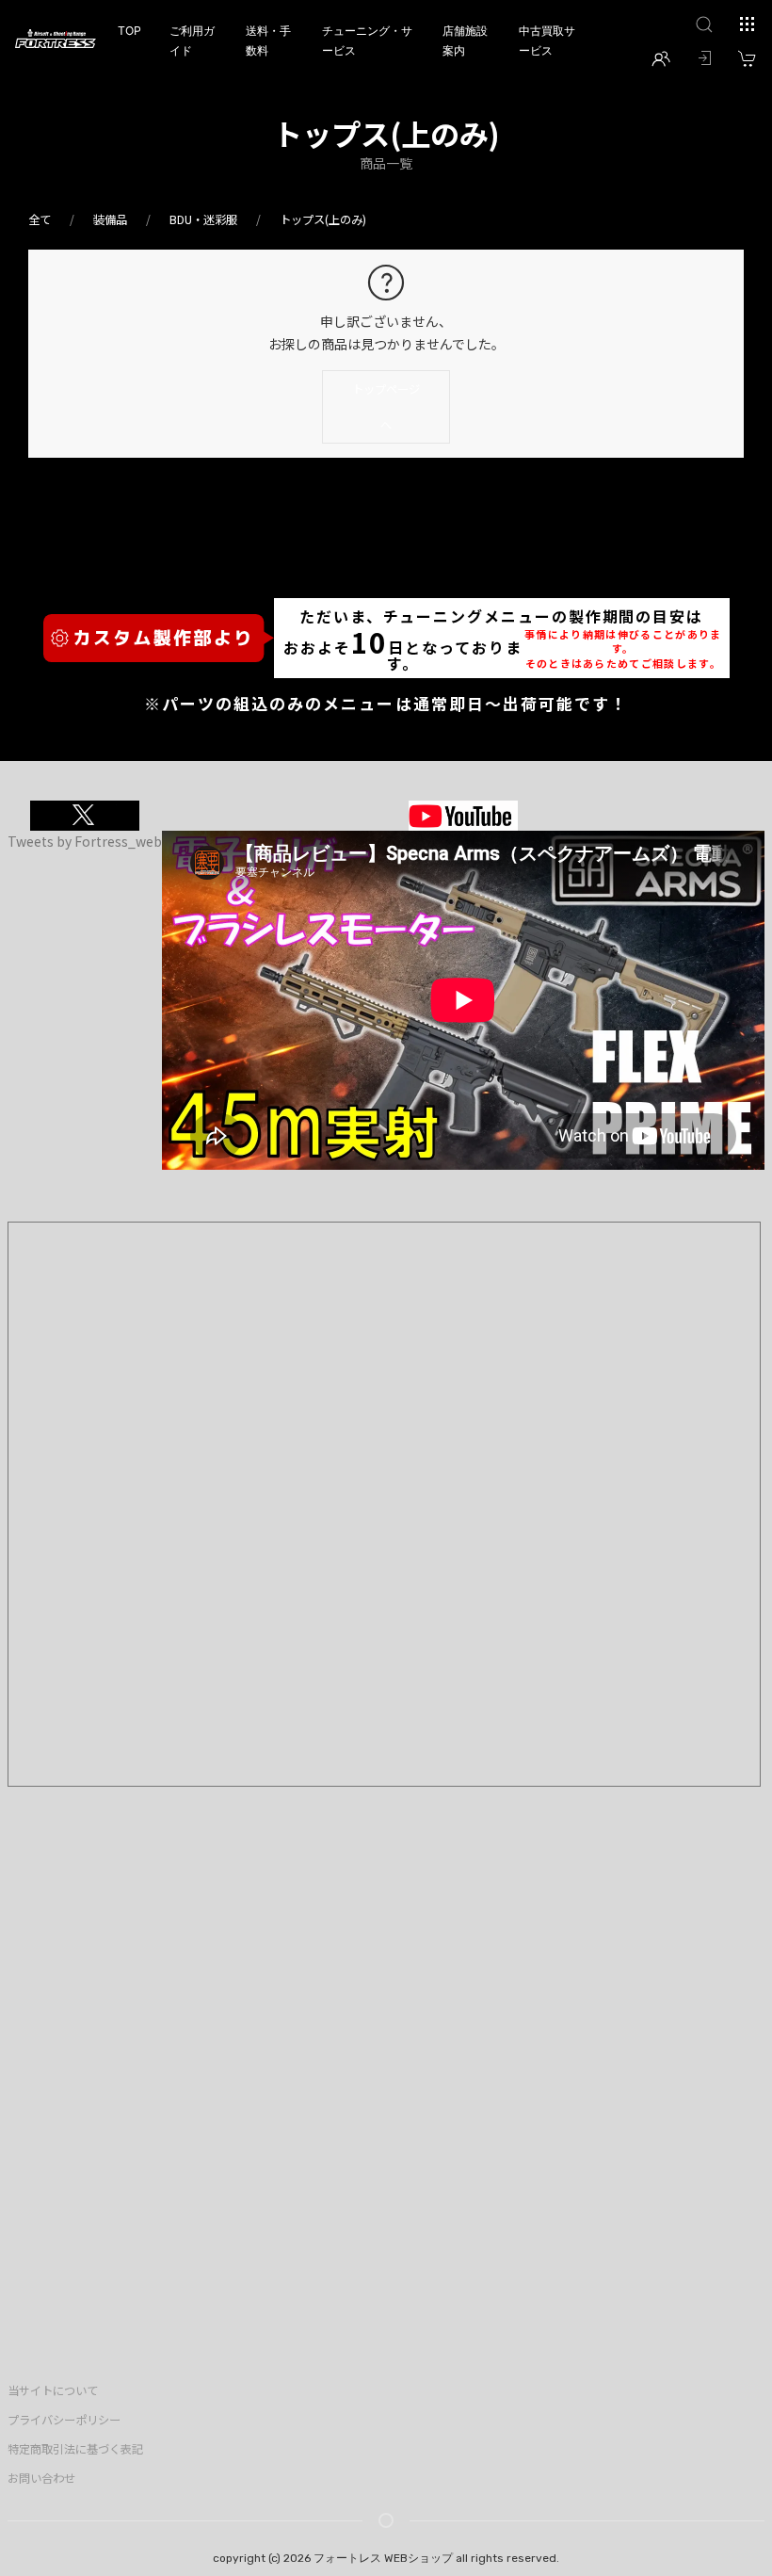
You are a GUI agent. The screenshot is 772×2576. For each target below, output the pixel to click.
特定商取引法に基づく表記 (75, 2449)
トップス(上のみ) (323, 219)
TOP (129, 31)
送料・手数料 (268, 41)
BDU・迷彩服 (203, 219)
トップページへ (386, 407)
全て (40, 219)
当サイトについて (53, 2390)
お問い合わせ (41, 2478)
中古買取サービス (547, 41)
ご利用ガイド (192, 41)
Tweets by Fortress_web (85, 841)
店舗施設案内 (465, 41)
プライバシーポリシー (64, 2420)
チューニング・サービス (367, 41)
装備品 (110, 219)
